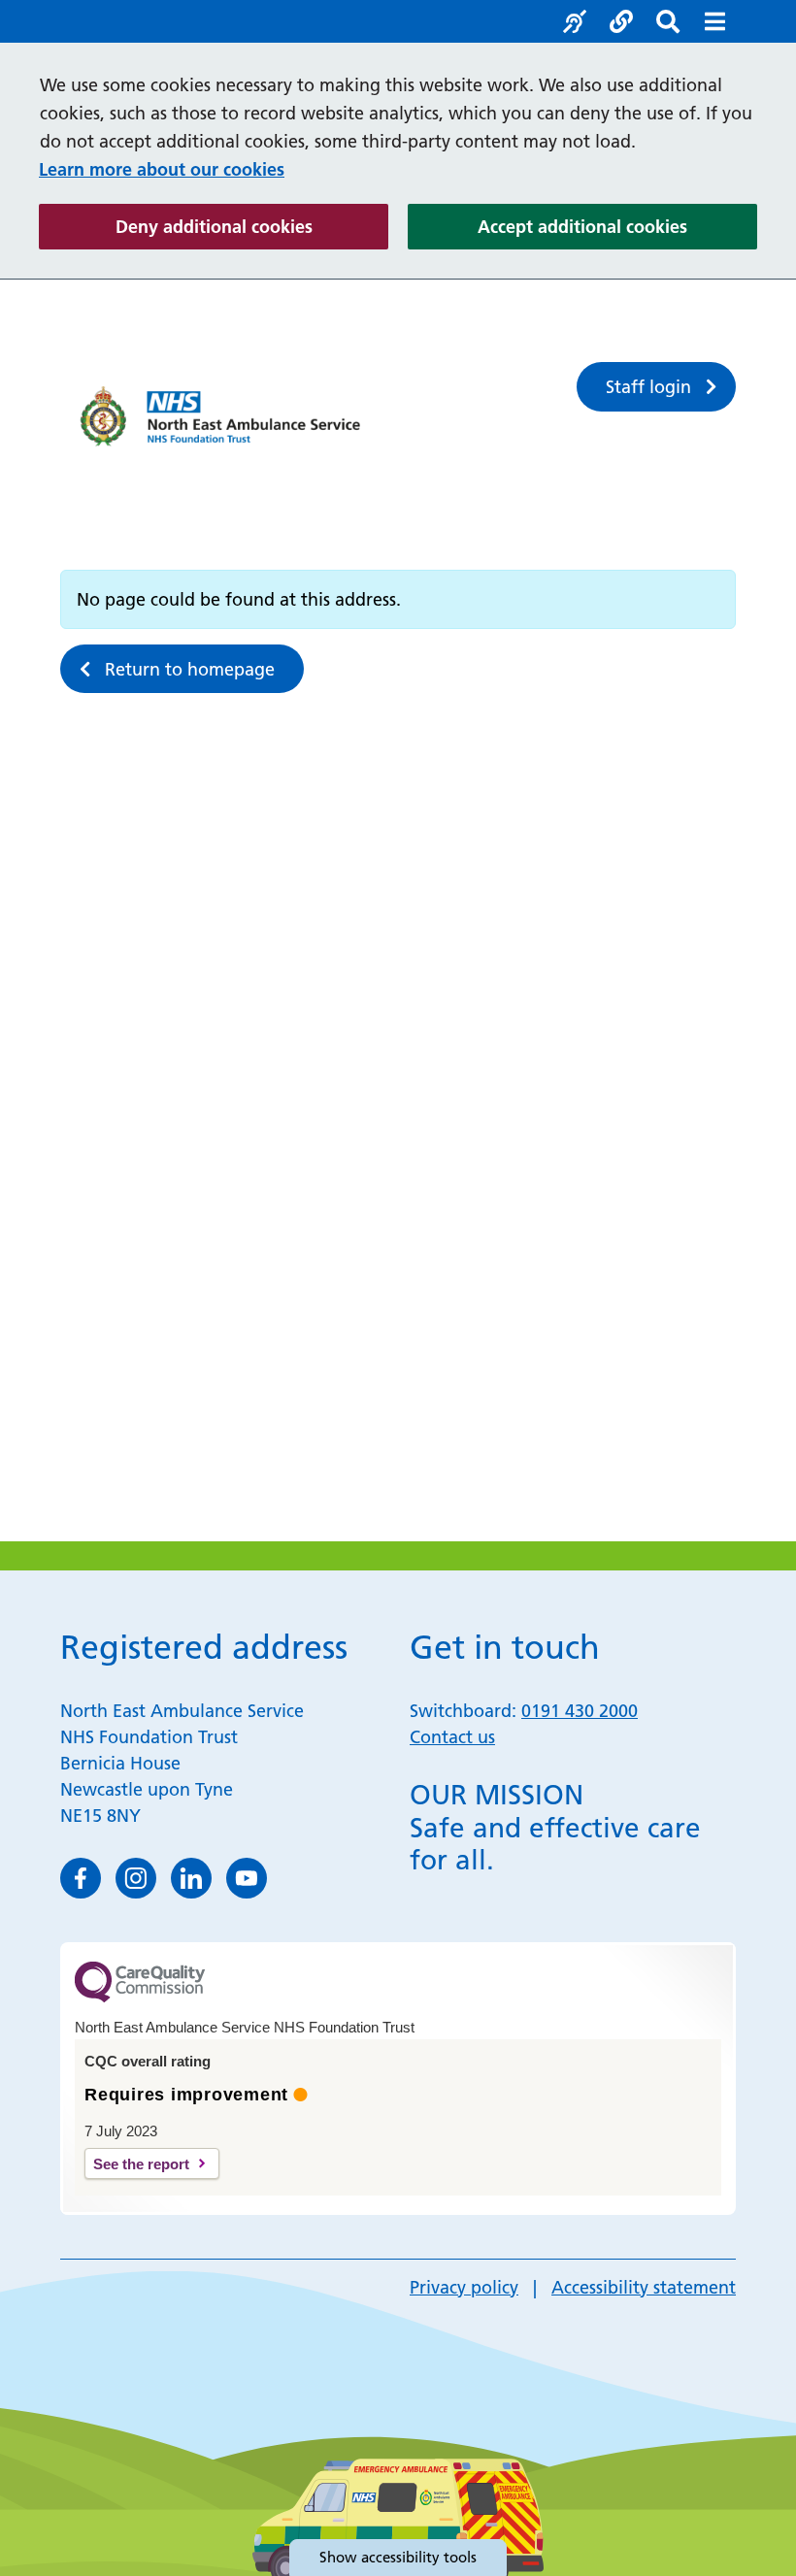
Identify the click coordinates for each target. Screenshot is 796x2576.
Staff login (648, 387)
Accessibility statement (644, 2287)
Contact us (452, 1737)
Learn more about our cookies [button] (162, 169)
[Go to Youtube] (247, 1878)
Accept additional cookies (617, 226)
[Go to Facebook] (81, 1878)
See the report (141, 2164)
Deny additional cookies (252, 226)
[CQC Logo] (140, 1998)
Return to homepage (190, 669)
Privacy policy (464, 2287)
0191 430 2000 (580, 1711)
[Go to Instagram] (136, 1878)
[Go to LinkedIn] (191, 1878)
